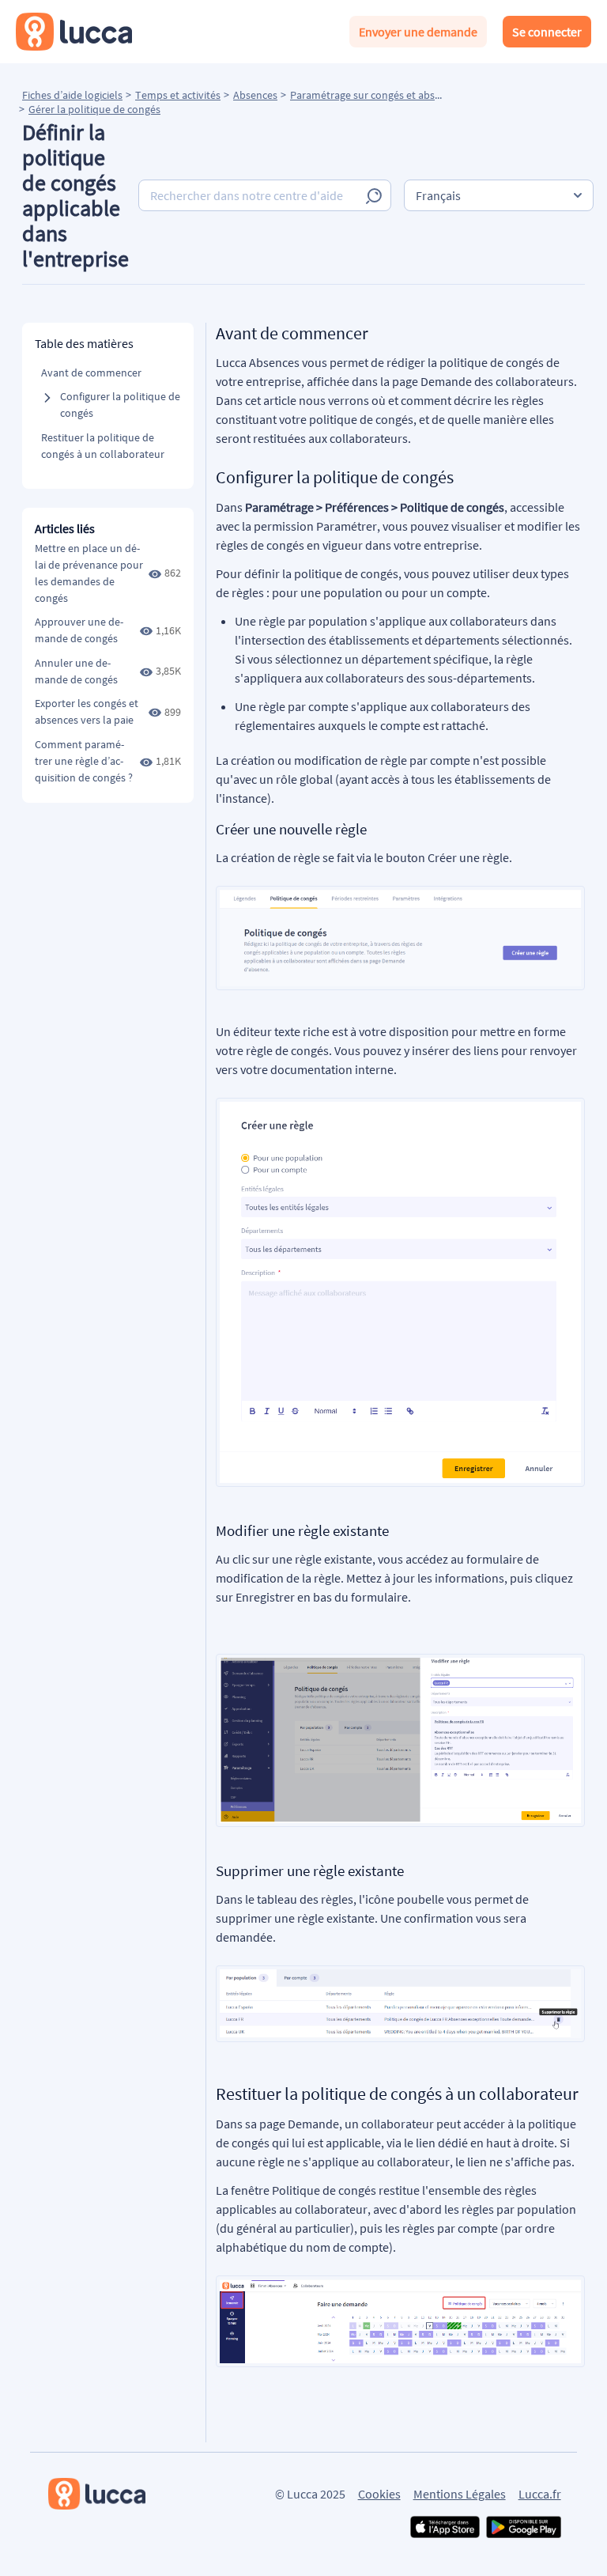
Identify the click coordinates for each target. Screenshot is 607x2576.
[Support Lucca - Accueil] (74, 32)
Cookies (379, 2494)
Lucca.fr (540, 2494)
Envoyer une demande (418, 32)
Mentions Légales (460, 2494)
